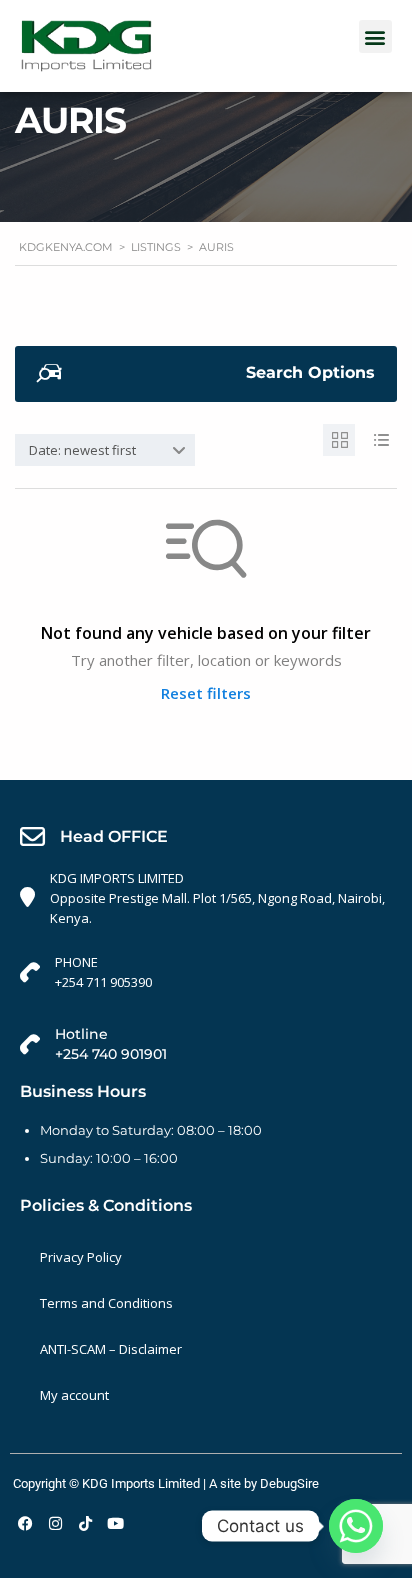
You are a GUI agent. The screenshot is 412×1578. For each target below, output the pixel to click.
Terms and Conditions (106, 1303)
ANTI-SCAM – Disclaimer (111, 1349)
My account (74, 1395)
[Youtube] (115, 1523)
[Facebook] (25, 1523)
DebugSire (289, 1483)
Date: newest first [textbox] (82, 450)
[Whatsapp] (356, 1526)
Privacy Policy (81, 1257)
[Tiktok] (85, 1523)
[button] (375, 36)
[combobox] (105, 450)
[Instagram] (55, 1523)
